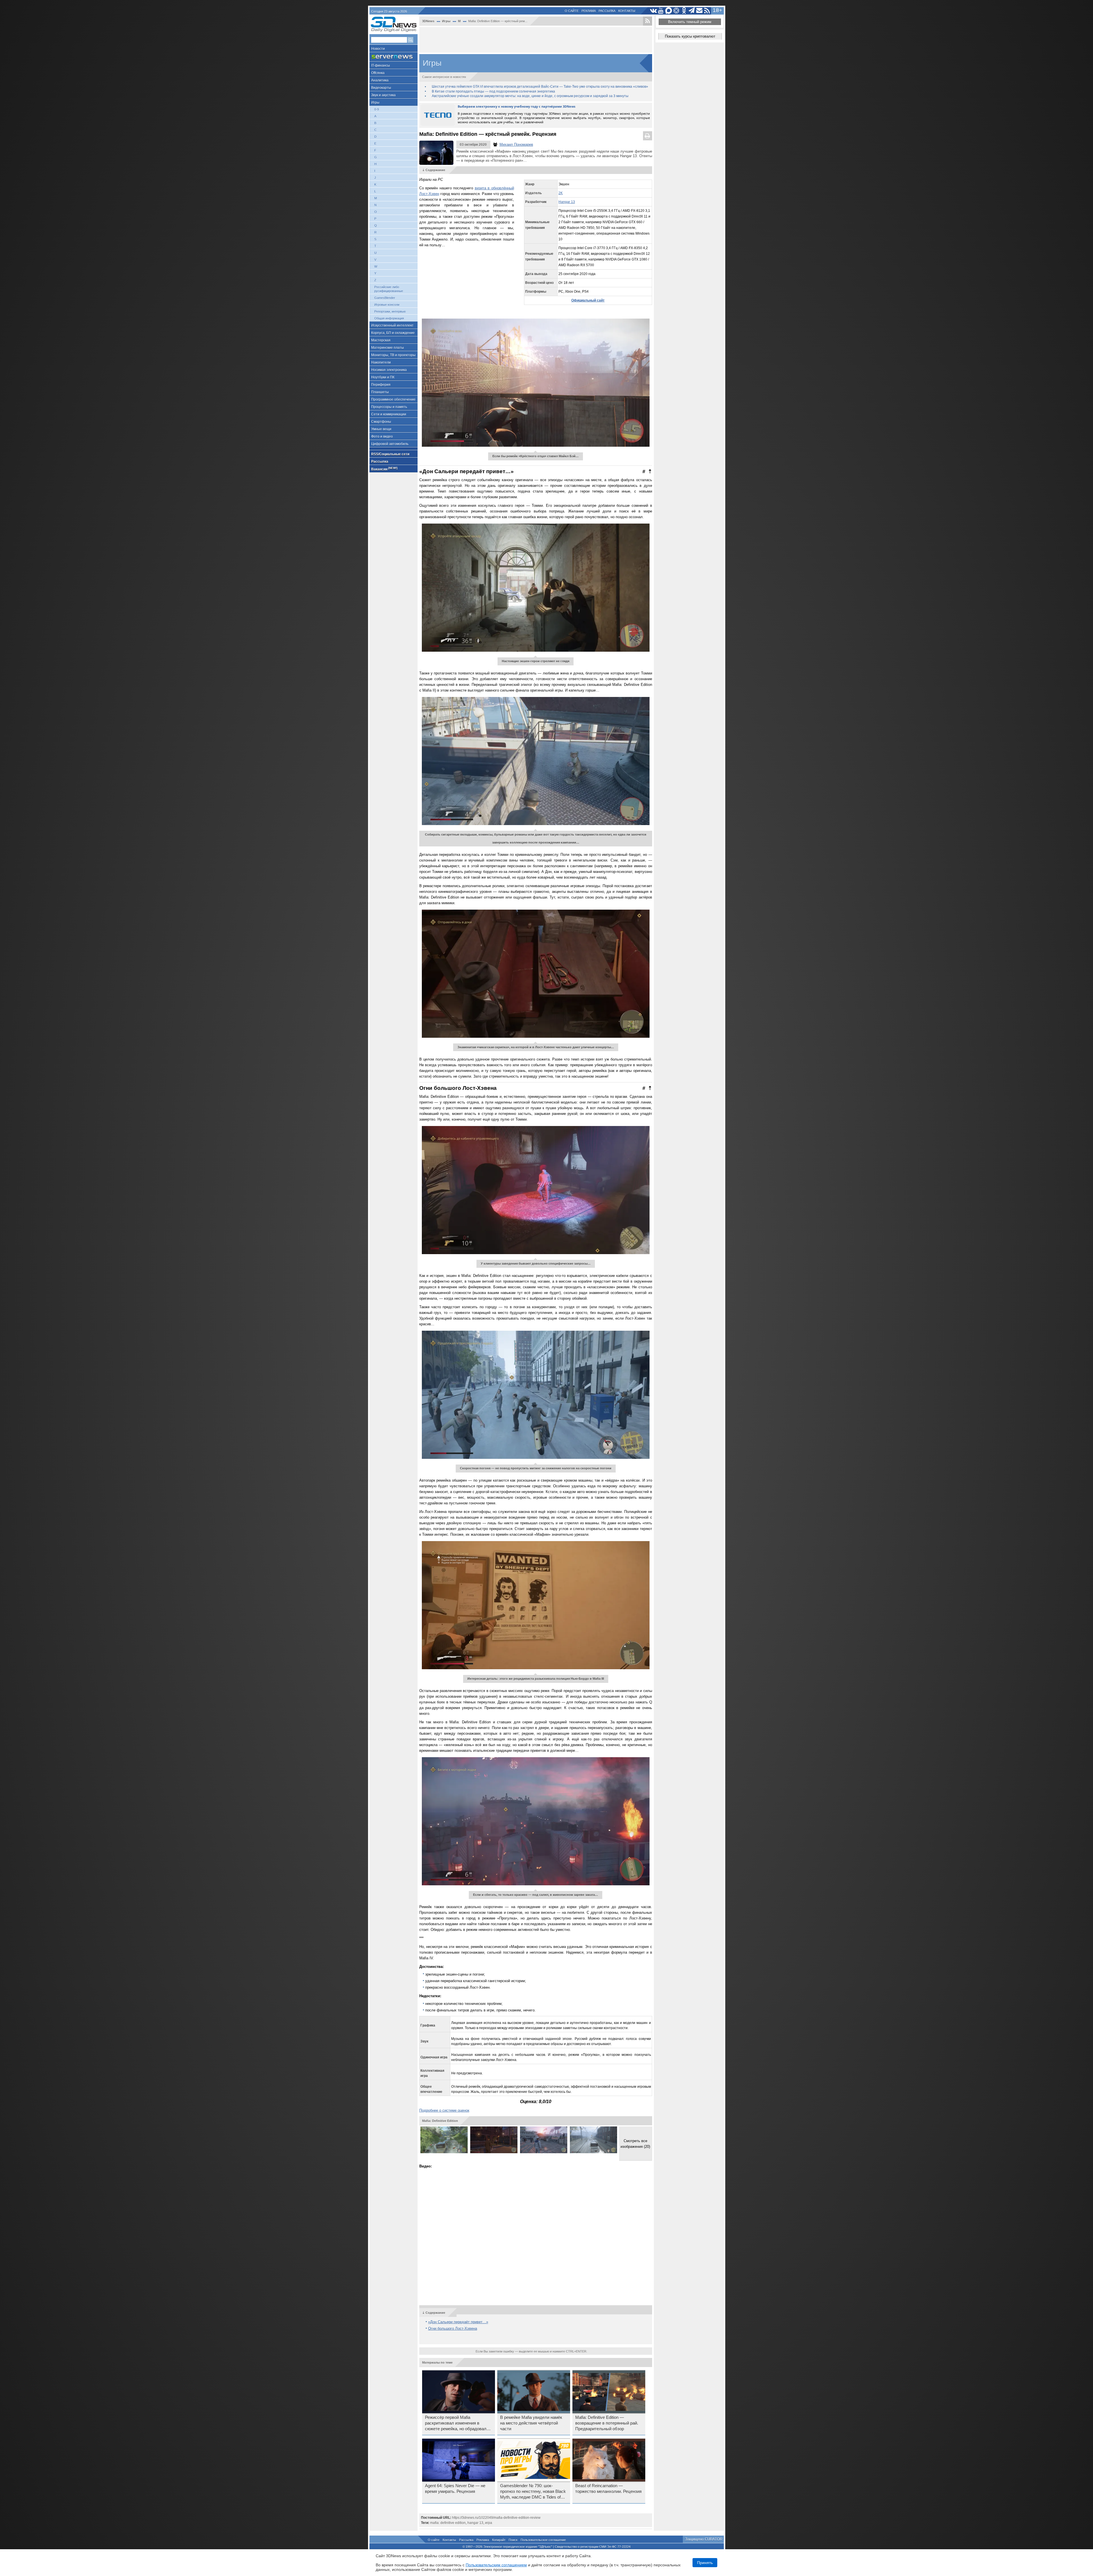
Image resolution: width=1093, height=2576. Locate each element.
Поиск (513, 2540)
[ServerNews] (394, 57)
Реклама (589, 11)
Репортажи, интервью (390, 311)
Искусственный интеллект (392, 325)
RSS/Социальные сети (390, 454)
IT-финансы (381, 65)
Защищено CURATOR (704, 2539)
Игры (375, 102)
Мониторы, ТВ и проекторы (393, 355)
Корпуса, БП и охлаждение (393, 333)
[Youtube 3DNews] (661, 11)
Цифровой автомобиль (390, 444)
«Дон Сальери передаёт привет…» (458, 2322)
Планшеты (380, 392)
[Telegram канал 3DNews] (692, 11)
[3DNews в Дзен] (676, 11)
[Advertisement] (536, 40)
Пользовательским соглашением (496, 2565)
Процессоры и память (389, 407)
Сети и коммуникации (389, 414)
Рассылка (607, 11)
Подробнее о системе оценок (444, 2110)
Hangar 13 (567, 202)
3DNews (428, 21)
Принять (705, 2563)
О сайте (572, 11)
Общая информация (389, 318)
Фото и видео (382, 436)
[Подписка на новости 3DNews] (699, 11)
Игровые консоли (387, 305)
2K (561, 193)
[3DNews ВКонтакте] (653, 11)
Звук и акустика (383, 95)
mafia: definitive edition (448, 2523)
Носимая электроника (389, 370)
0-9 (377, 109)
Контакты (627, 11)
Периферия (381, 385)
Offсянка (378, 73)
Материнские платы (388, 348)
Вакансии (384, 469)
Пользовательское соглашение (543, 2540)
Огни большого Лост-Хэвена (453, 2328)
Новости (378, 49)
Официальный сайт (588, 300)
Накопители (381, 362)
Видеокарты (381, 88)
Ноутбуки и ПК (383, 377)
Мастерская (381, 340)
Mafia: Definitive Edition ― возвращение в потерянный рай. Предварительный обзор (607, 2423)
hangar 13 (475, 2523)
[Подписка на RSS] (707, 11)
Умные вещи (381, 429)
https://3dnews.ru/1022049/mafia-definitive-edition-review (496, 2518)
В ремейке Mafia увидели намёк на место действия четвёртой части (531, 2423)
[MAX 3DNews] (669, 11)
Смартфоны (381, 422)
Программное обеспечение (393, 399)
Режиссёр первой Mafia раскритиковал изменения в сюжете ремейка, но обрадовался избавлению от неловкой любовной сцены (458, 2423)
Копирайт (499, 2540)
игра (489, 2523)
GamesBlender (385, 298)
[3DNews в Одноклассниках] (684, 11)
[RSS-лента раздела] (648, 21)
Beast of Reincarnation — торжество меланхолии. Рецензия (608, 2489)
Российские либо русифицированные (389, 289)
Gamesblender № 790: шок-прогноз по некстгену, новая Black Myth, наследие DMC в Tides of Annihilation (533, 2492)
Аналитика (380, 80)
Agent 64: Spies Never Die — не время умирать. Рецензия (455, 2489)
